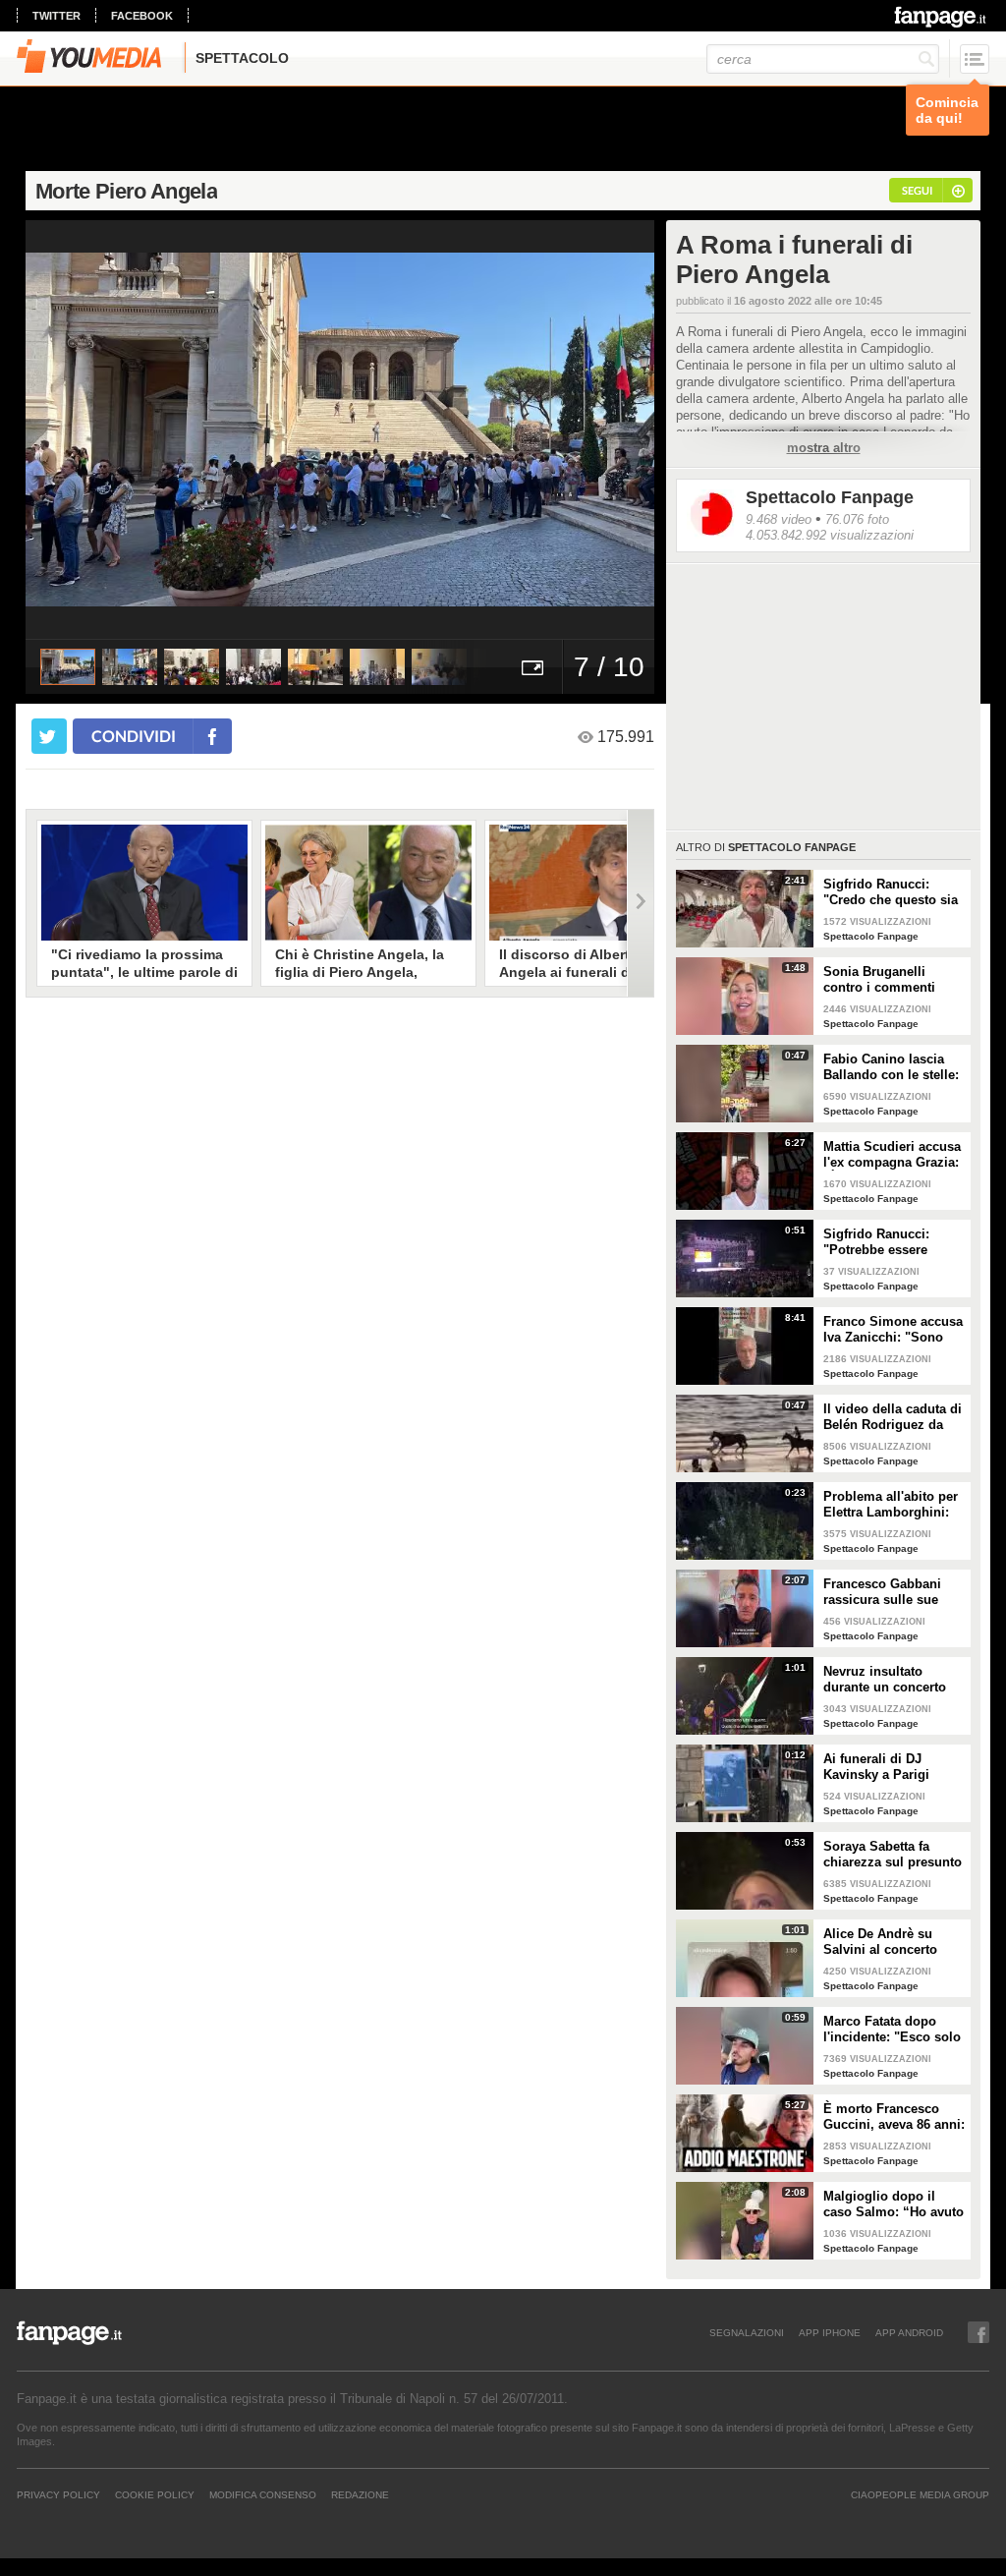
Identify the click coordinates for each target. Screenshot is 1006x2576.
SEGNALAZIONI (747, 2332)
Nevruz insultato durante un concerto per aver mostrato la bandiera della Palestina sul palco (885, 1680)
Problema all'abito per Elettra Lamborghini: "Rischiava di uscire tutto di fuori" (891, 1505)
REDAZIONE (360, 2494)
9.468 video (779, 519)
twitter (56, 16)
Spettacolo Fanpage (830, 497)
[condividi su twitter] (49, 736)
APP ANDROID (909, 2332)
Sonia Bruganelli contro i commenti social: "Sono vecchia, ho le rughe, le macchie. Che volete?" (892, 980)
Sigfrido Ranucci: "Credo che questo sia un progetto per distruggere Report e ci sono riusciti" (893, 892)
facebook (142, 16)
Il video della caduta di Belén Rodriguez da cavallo (893, 1417)
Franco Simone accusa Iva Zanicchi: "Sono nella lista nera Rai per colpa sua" (893, 1330)
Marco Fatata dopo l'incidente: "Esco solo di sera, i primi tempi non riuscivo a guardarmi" (892, 2030)
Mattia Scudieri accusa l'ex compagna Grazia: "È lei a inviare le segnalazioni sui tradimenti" (892, 1155)
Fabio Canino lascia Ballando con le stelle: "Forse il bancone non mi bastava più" (891, 1067)
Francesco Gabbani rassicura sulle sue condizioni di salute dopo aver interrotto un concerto (894, 1592)
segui (917, 190)
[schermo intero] (532, 667)
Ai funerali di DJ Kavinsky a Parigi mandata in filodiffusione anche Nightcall (884, 1767)
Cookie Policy (155, 2494)
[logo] (942, 17)
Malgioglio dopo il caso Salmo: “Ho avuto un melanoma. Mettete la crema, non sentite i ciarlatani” (894, 2204)
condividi (134, 736)
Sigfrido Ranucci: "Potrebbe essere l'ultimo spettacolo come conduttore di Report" (883, 1242)
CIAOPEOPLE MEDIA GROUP (920, 2494)
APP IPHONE (830, 2332)
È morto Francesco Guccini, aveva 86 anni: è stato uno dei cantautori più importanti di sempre (894, 2117)
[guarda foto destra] (403, 429)
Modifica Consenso (263, 2494)
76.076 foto (857, 519)
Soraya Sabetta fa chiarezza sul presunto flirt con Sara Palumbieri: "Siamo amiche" (893, 1855)
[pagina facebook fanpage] (978, 2332)
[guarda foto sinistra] (88, 429)
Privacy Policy (58, 2494)
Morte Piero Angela (126, 191)
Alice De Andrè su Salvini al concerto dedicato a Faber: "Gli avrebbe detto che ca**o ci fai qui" (890, 1942)
